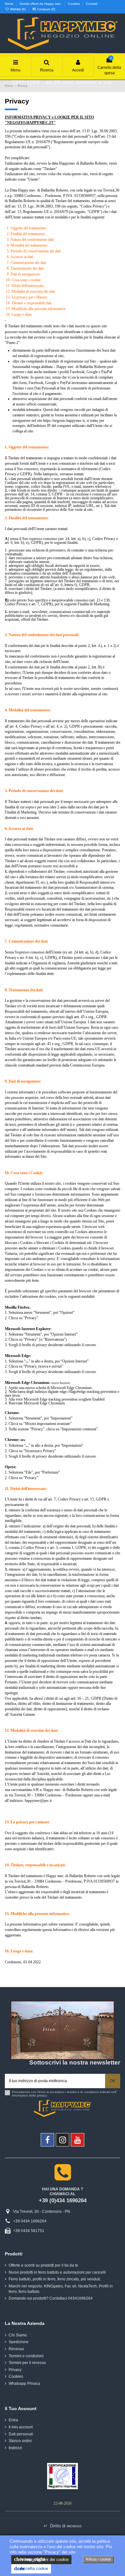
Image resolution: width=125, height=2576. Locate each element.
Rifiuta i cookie (98, 2559)
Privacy (15, 2370)
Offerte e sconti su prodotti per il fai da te (43, 2265)
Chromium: (41, 1383)
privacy (42, 2095)
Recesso (16, 2349)
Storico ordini (20, 2441)
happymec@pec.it (38, 1801)
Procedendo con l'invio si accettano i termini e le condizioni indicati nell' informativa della (64, 2094)
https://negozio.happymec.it (64, 421)
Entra (13, 2420)
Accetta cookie (31, 2568)
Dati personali (21, 2434)
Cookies (74, 4)
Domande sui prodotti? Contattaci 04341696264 (51, 2298)
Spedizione (19, 2342)
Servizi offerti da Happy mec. (41, 4)
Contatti (92, 4)
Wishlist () (18, 9)
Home (10, 4)
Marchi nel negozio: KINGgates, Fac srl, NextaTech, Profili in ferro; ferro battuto (61, 2289)
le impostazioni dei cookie (41, 2559)
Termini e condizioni (26, 2356)
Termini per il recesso (27, 2363)
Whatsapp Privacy (24, 2384)
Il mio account (21, 2427)
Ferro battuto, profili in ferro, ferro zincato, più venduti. (55, 2279)
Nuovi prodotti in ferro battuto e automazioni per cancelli (57, 2272)
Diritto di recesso (63, 2526)
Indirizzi (15, 2448)
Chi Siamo (18, 2335)
